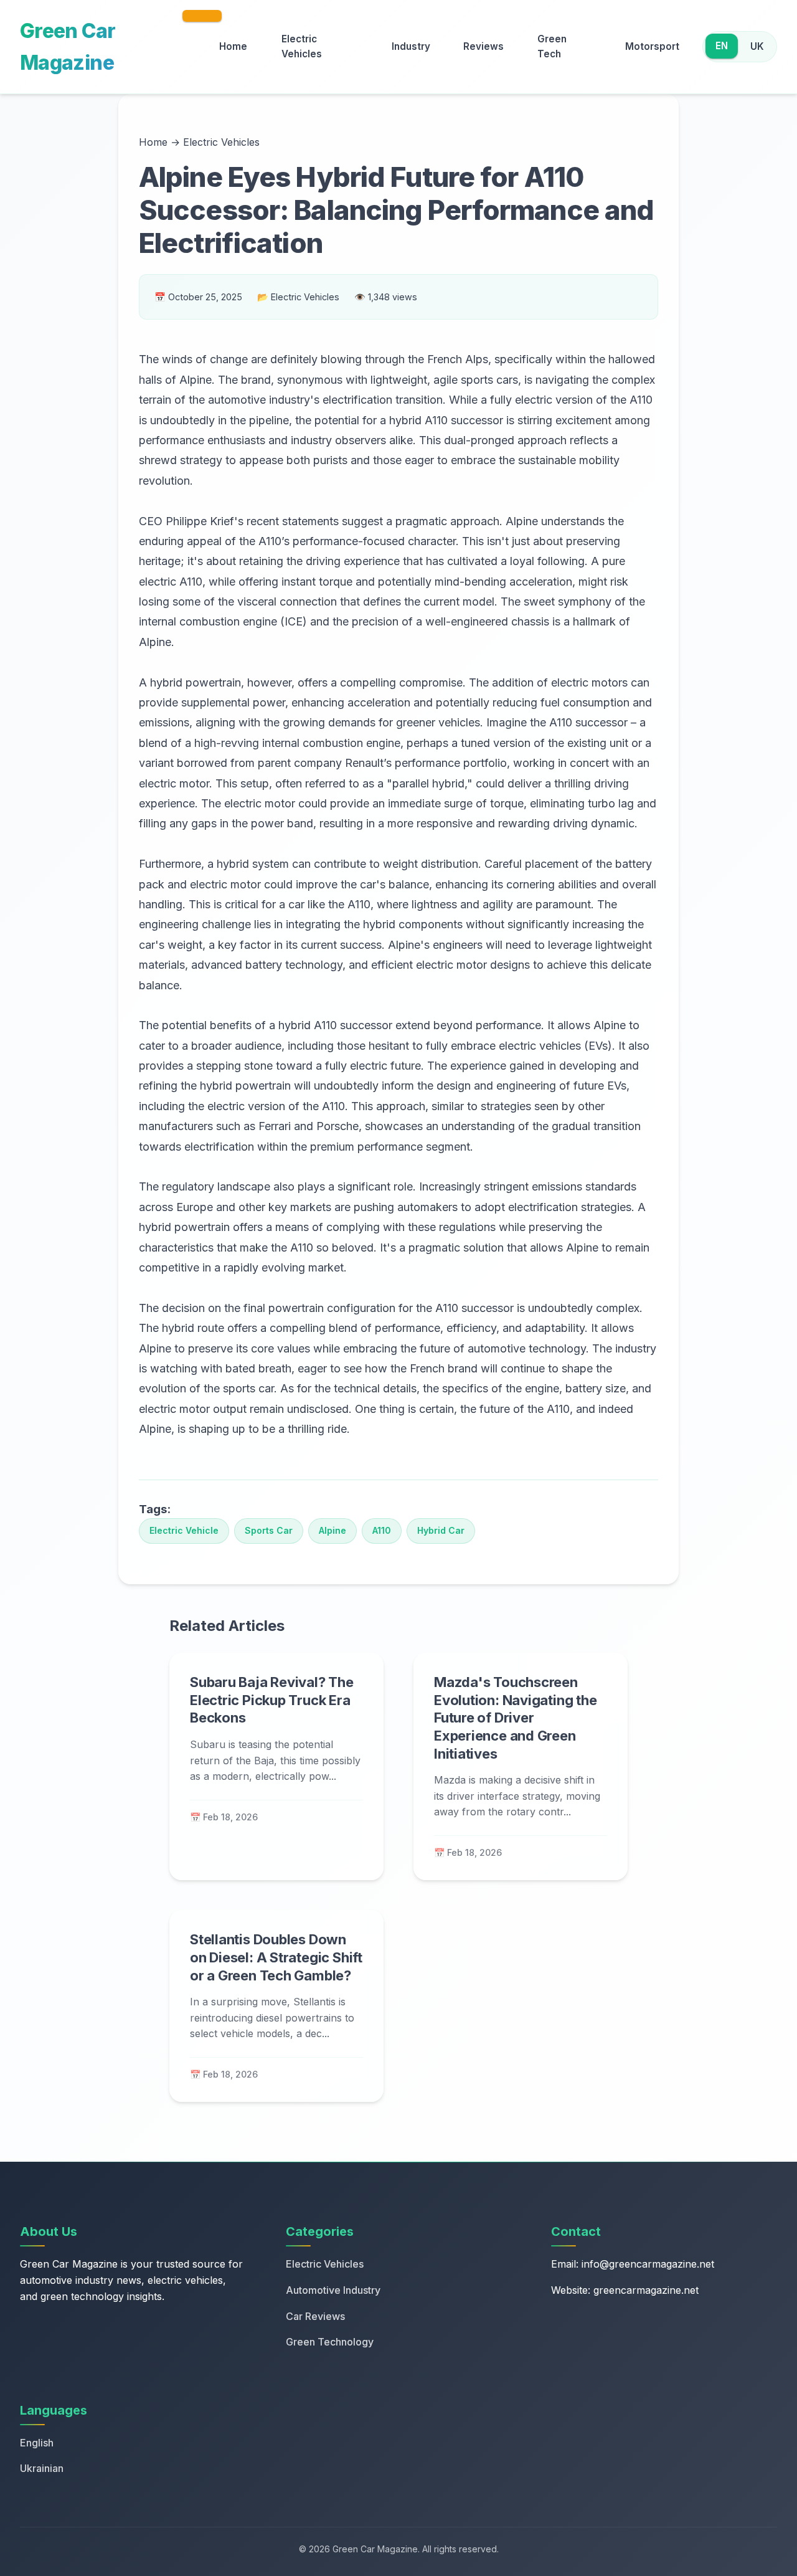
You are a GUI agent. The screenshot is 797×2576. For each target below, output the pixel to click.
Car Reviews (315, 2316)
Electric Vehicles (302, 46)
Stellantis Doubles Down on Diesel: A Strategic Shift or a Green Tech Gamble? (276, 1957)
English (37, 2443)
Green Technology (330, 2342)
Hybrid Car (441, 1530)
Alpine (332, 1530)
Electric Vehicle (184, 1530)
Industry (411, 46)
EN (722, 46)
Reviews (483, 46)
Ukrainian (42, 2468)
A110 (382, 1530)
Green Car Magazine (68, 47)
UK (757, 46)
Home (233, 46)
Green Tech (552, 46)
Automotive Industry (333, 2290)
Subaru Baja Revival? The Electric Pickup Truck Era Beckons (272, 1700)
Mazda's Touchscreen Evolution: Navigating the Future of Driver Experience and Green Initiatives (516, 1718)
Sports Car (269, 1530)
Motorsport (652, 46)
